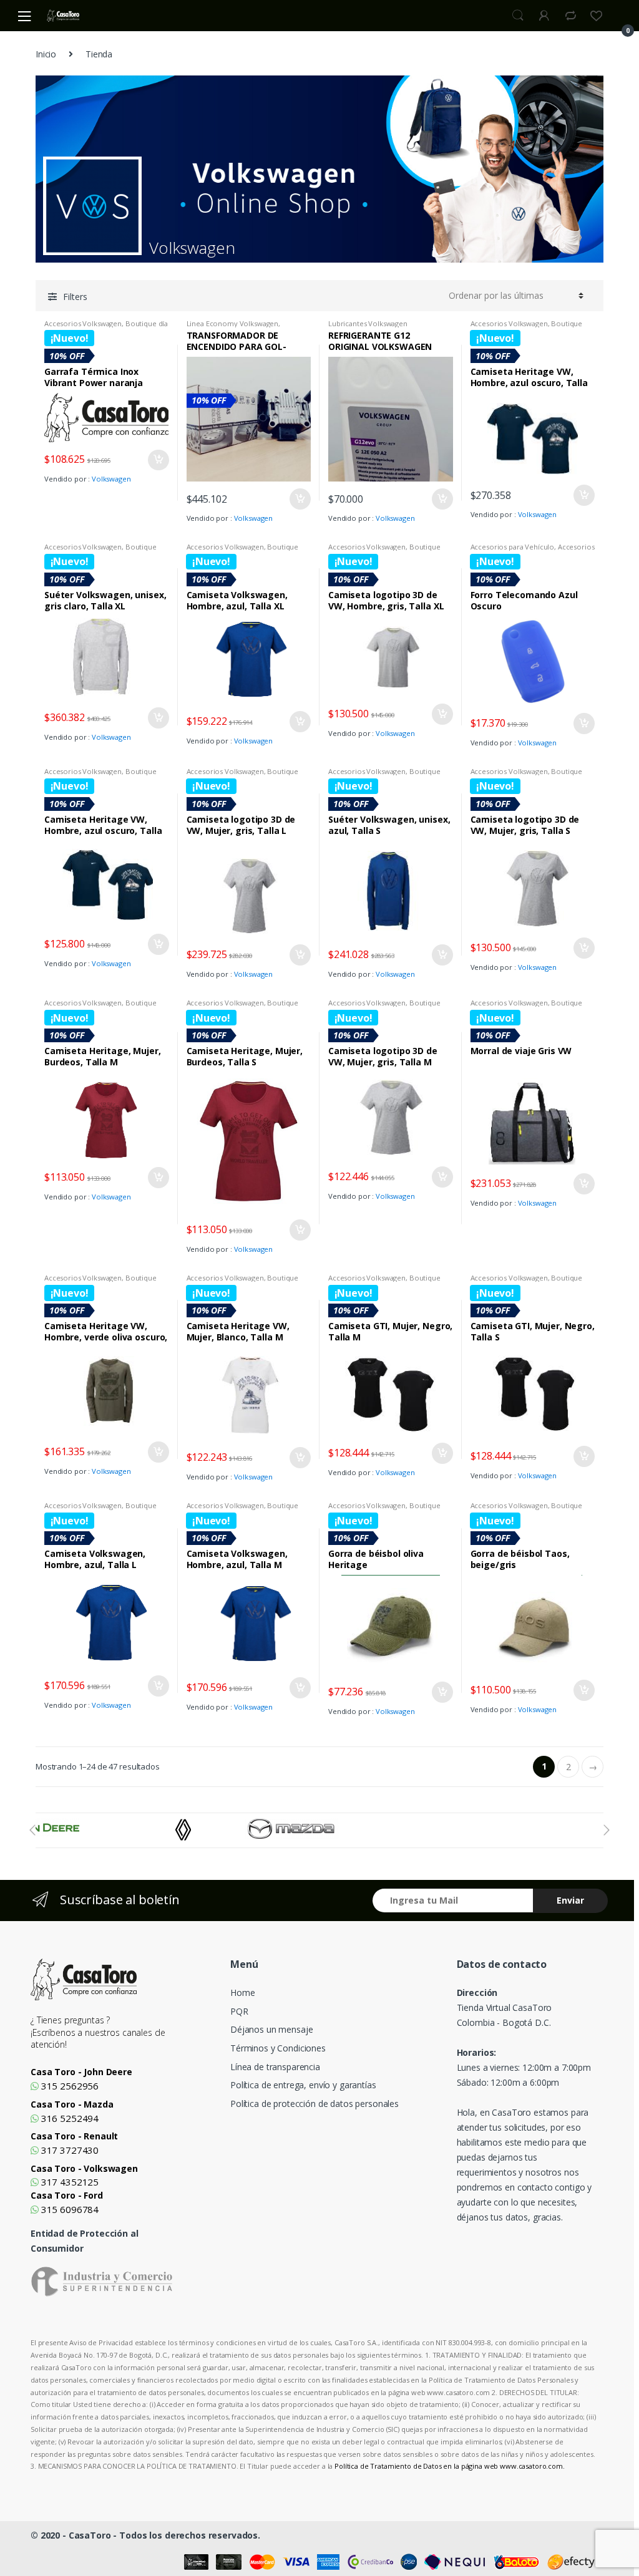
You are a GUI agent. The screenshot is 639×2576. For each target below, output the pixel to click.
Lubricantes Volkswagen (368, 323)
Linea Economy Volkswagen (233, 323)
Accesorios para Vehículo (513, 547)
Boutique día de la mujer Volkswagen (106, 327)
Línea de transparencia (275, 2067)
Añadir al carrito (158, 460)
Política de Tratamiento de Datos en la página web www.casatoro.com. (450, 2466)
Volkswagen (111, 479)
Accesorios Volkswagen (83, 323)
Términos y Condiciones (278, 2048)
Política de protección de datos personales (315, 2104)
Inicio (46, 54)
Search (518, 16)
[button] (32, 1830)
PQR (239, 2011)
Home (242, 1993)
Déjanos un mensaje (271, 2029)
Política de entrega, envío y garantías (303, 2085)
